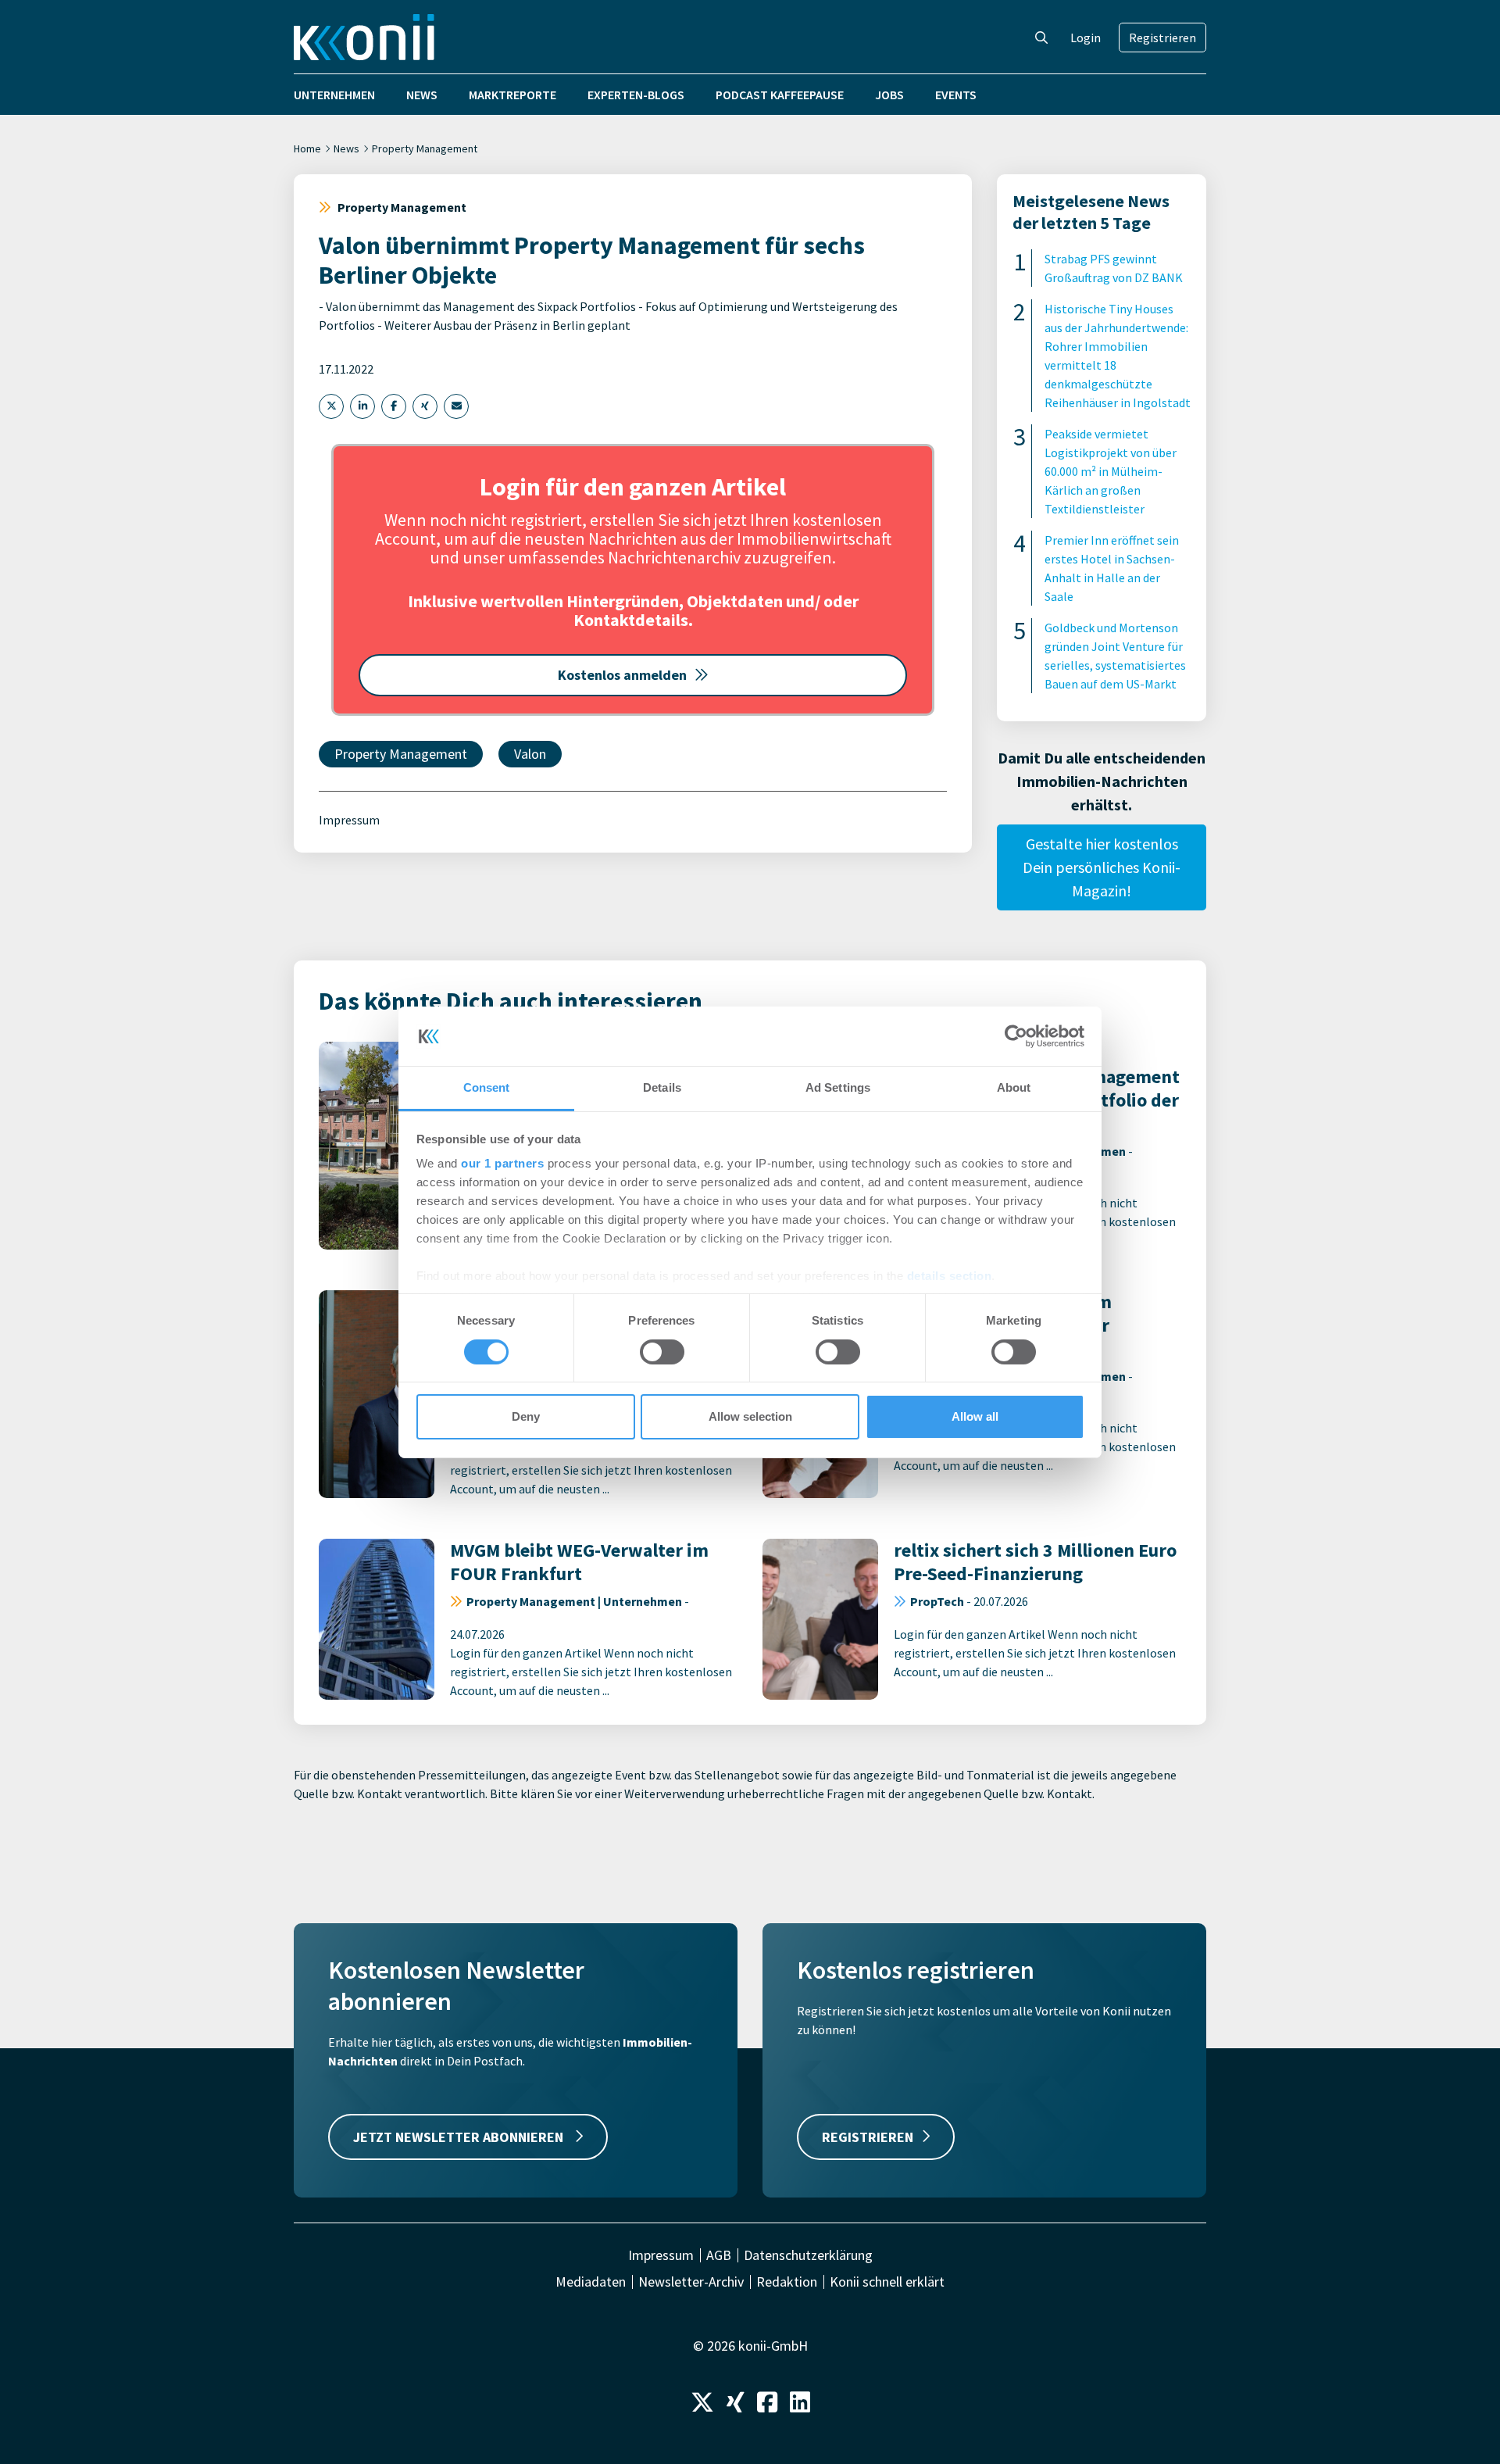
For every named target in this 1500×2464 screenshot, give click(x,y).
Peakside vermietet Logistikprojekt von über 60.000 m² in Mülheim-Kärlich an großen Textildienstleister (1111, 471)
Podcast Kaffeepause (780, 95)
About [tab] (1014, 1087)
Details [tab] (662, 1087)
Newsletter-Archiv (691, 2282)
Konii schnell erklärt (887, 2282)
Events (956, 95)
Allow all (975, 1416)
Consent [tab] (487, 1087)
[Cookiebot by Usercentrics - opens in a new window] (1016, 1036)
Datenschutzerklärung (808, 2255)
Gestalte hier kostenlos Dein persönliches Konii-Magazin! (1102, 867)
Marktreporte (512, 95)
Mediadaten (591, 2282)
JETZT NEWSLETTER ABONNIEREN (460, 2137)
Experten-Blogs (636, 95)
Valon (530, 754)
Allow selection (750, 1416)
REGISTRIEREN (868, 2137)
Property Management (425, 148)
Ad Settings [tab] (838, 1087)
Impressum (349, 820)
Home (307, 148)
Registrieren (1162, 38)
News (422, 95)
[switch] (662, 1352)
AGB (719, 2255)
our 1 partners (502, 1163)
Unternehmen (334, 95)
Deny (526, 1416)
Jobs (889, 95)
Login (1086, 38)
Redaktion (787, 2282)
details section (950, 1276)
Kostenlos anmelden (622, 675)
